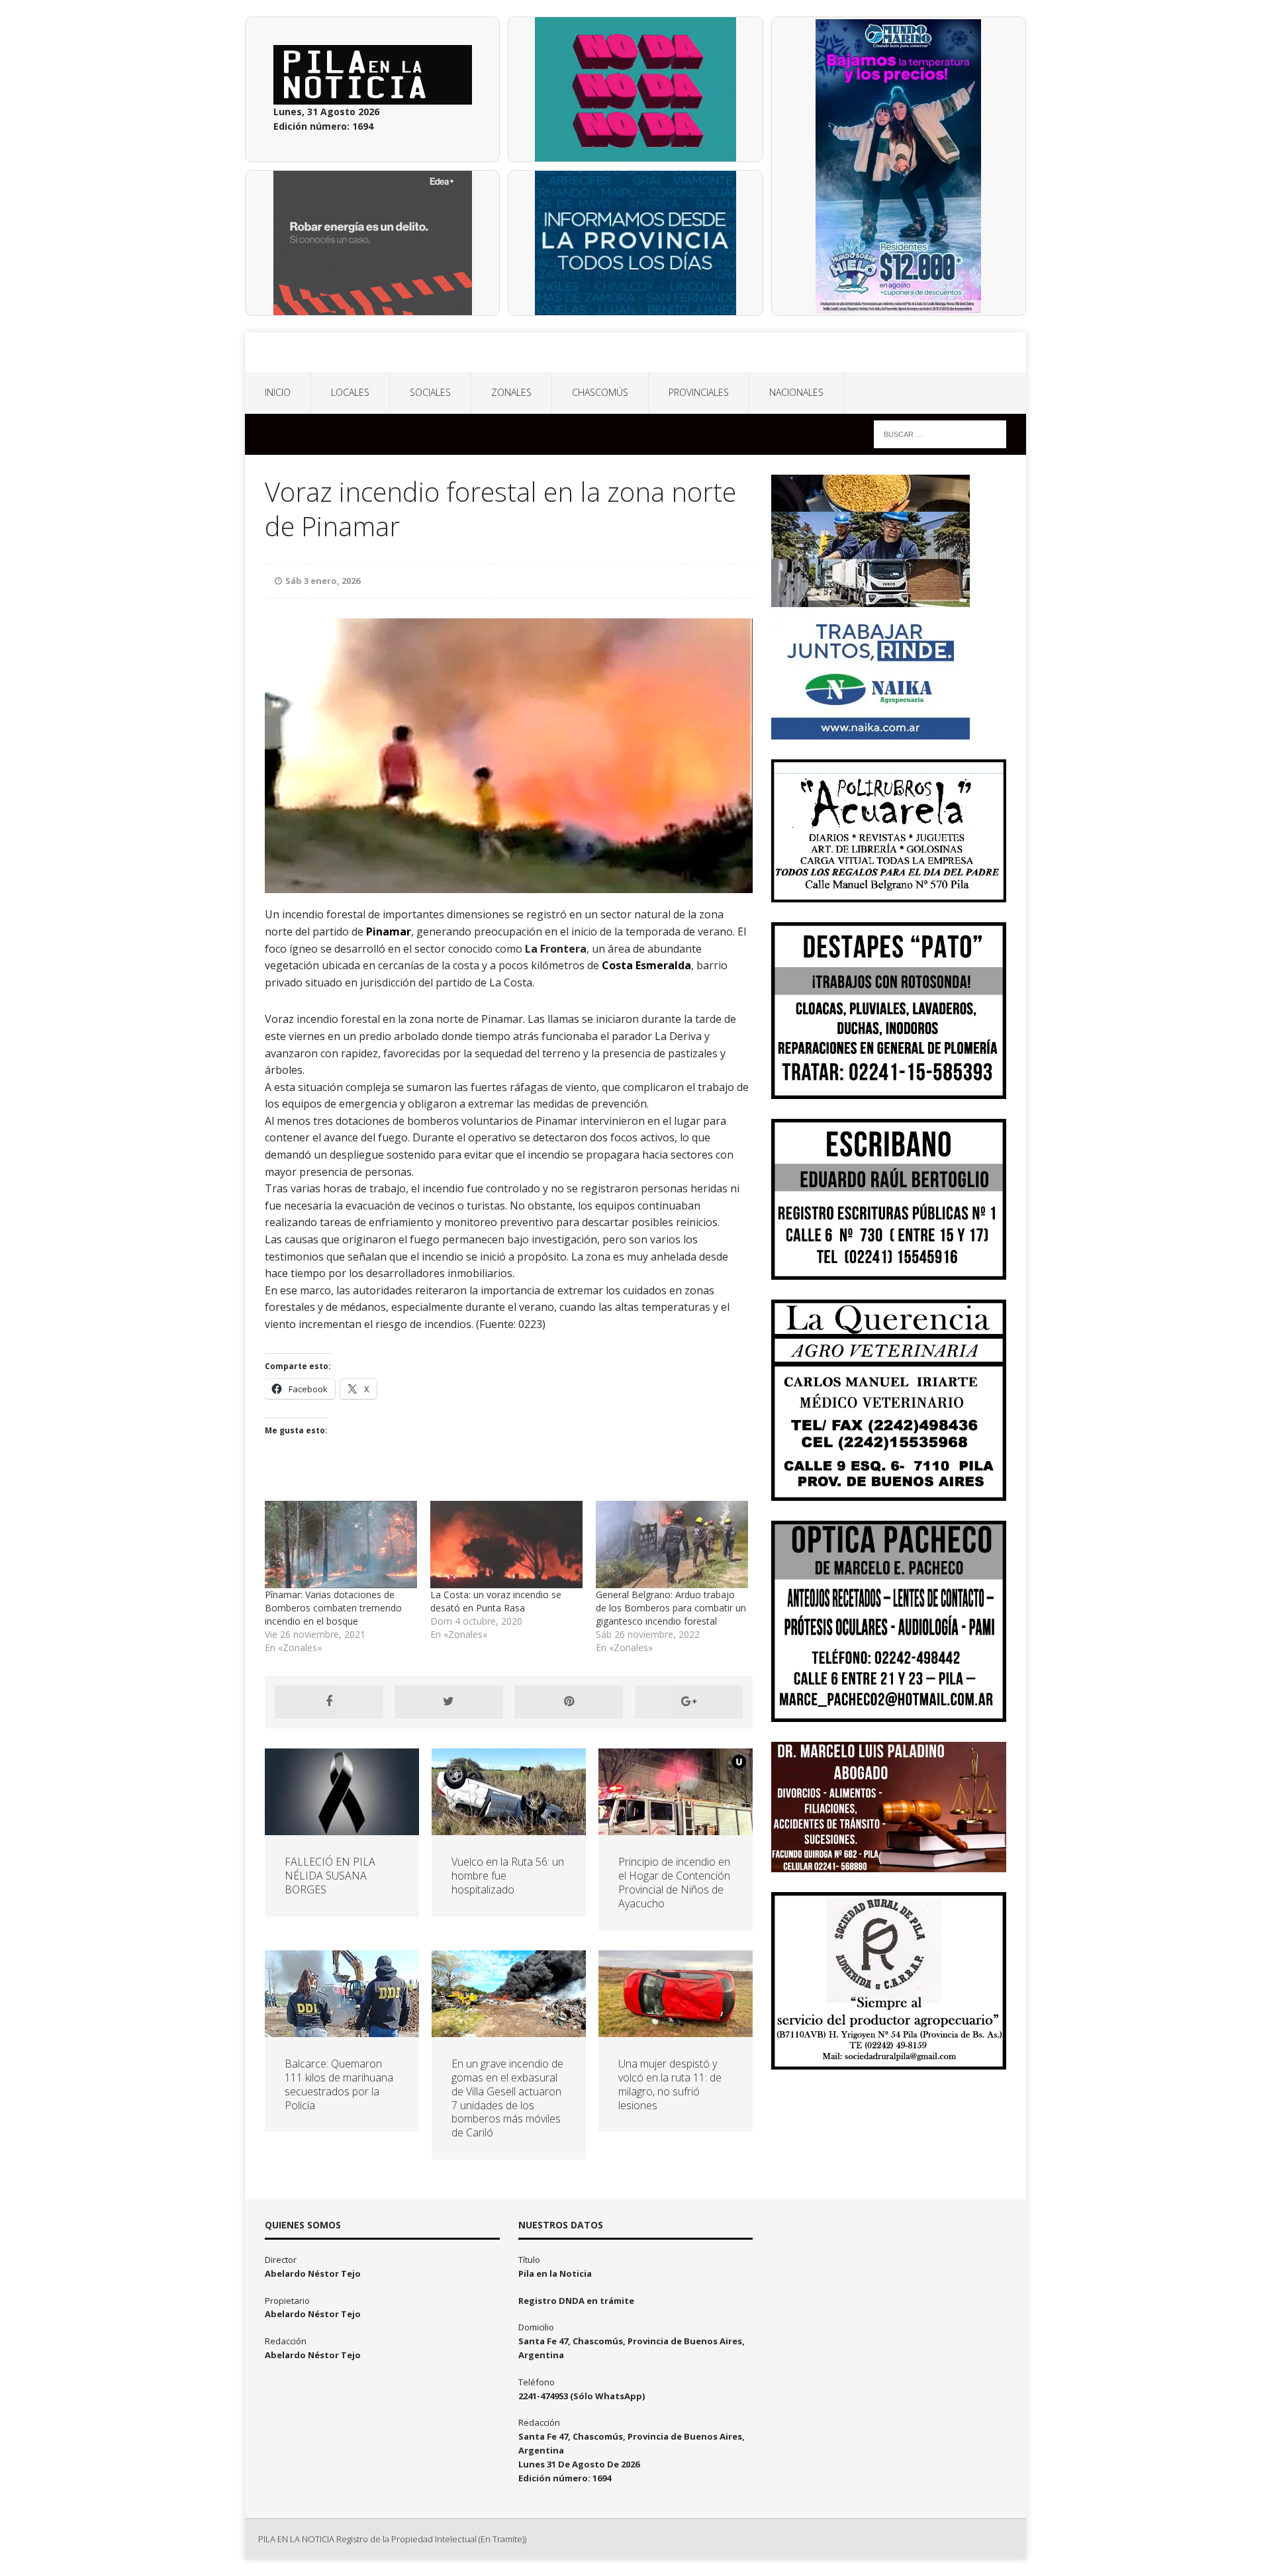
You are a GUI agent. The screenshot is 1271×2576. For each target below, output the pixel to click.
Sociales (430, 392)
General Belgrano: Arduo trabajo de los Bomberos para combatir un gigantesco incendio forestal (671, 1608)
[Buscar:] (940, 433)
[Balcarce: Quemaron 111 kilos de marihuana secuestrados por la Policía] (342, 2029)
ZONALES (511, 392)
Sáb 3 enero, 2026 (323, 581)
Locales (350, 392)
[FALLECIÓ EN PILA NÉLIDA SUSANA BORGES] (342, 1828)
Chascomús (600, 392)
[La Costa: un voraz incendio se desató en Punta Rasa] (506, 1544)
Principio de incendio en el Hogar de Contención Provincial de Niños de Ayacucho (674, 1882)
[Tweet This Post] (449, 1702)
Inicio (278, 392)
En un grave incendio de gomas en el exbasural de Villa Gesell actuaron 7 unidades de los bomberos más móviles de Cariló (507, 2098)
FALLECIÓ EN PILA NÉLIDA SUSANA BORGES (330, 1876)
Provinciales (699, 392)
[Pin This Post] (569, 1702)
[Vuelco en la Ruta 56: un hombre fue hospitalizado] (509, 1828)
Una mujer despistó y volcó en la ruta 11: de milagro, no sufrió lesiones (670, 2084)
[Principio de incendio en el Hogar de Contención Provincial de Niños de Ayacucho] (676, 1828)
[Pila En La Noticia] (635, 352)
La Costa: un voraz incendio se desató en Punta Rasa (496, 1601)
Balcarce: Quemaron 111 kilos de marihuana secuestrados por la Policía (339, 2084)
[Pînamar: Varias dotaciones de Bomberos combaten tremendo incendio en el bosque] (341, 1544)
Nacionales (796, 392)
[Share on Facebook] (329, 1702)
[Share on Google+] (689, 1702)
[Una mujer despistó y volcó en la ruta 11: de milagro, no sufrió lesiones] (676, 2029)
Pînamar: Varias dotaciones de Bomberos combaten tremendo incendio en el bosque (333, 1608)
